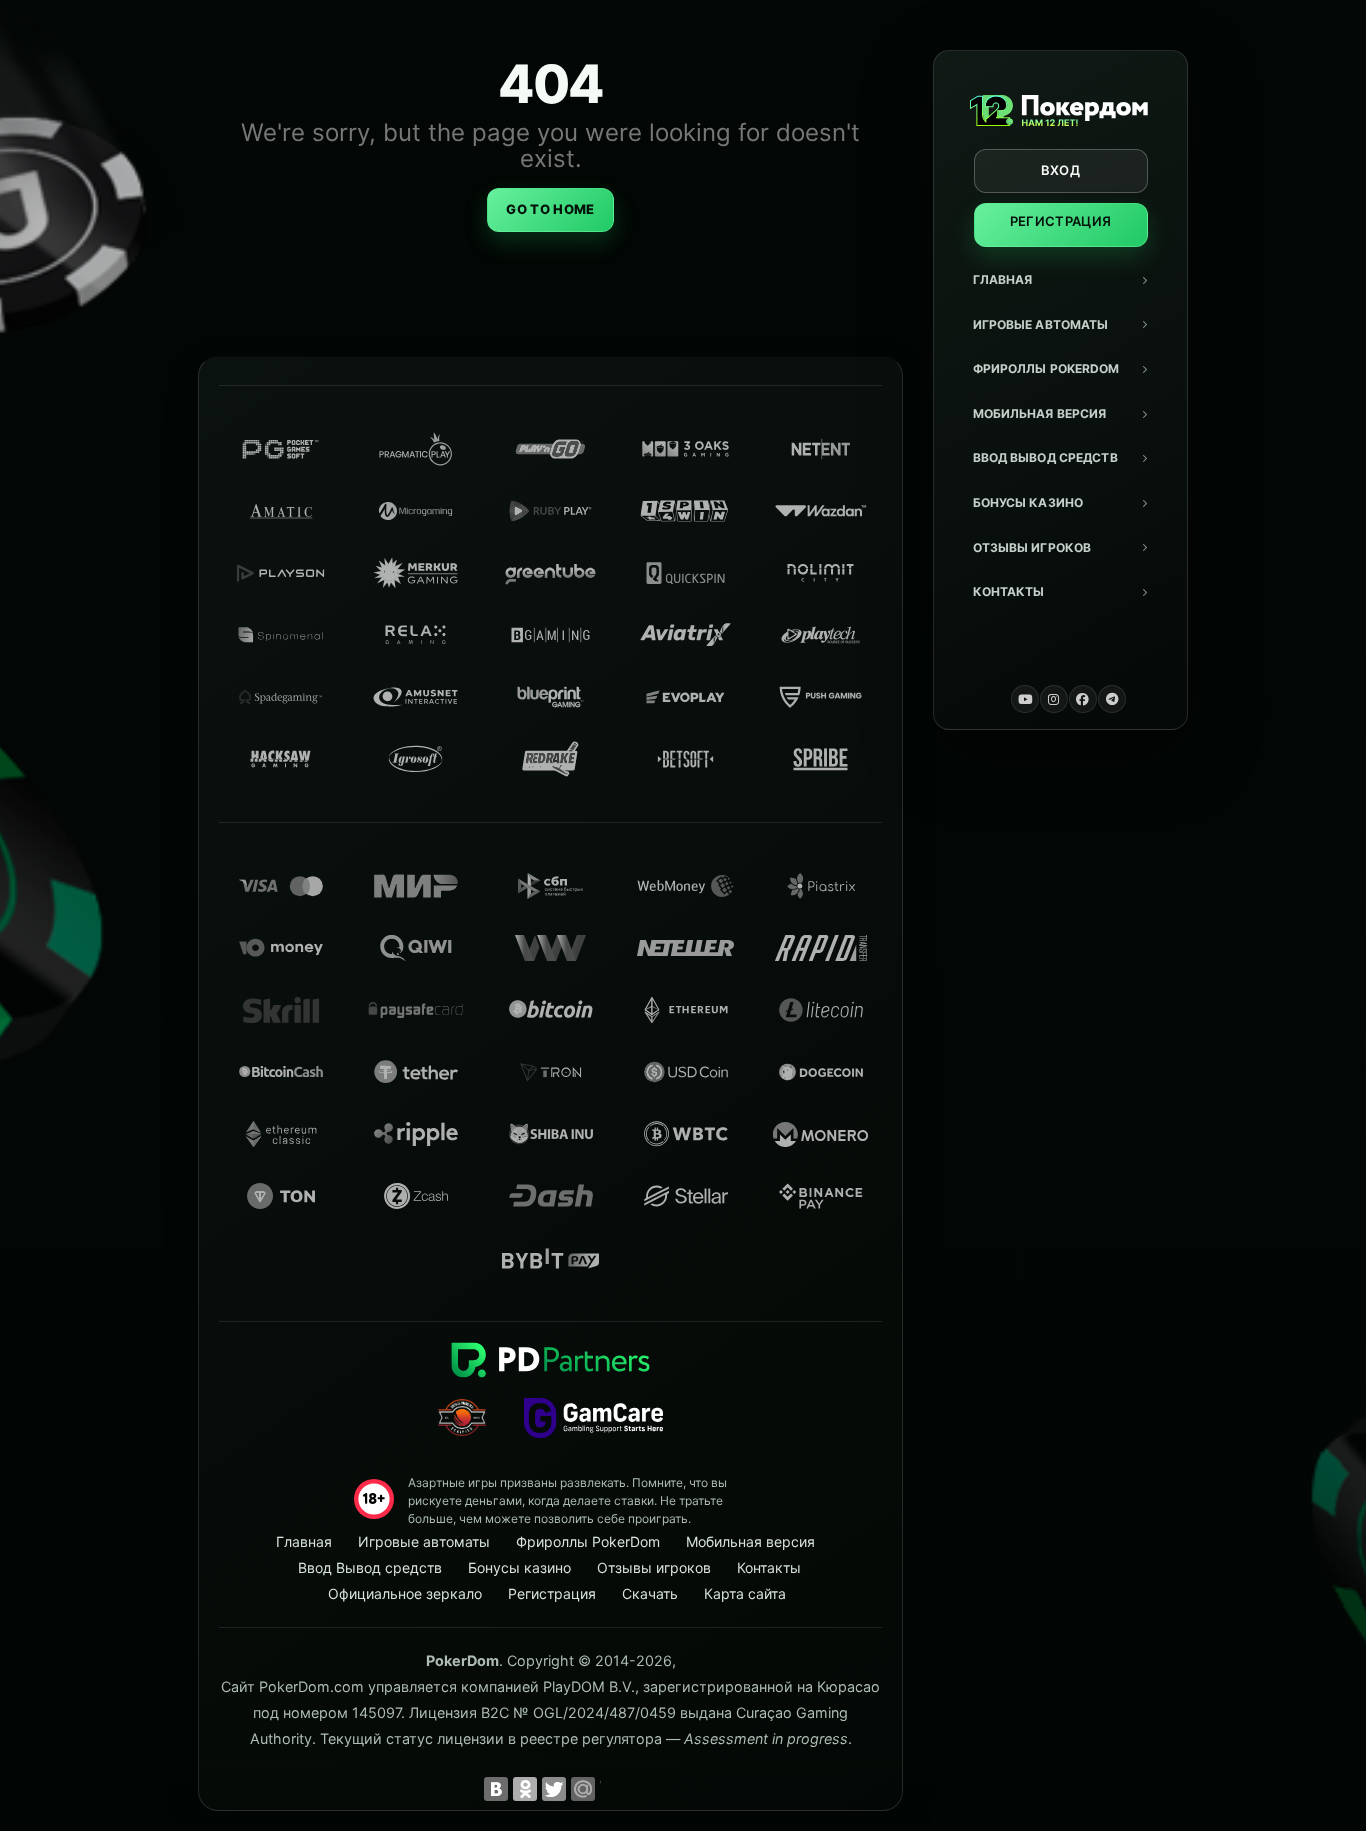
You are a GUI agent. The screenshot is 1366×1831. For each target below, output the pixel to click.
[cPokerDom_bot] (1112, 699)
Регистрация (1061, 221)
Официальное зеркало (405, 1593)
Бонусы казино (1028, 502)
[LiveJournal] (612, 1789)
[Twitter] (554, 1789)
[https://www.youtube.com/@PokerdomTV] (1025, 699)
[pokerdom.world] (1054, 699)
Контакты (1009, 591)
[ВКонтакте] (496, 1789)
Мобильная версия (1040, 413)
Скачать (650, 1593)
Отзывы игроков (1032, 547)
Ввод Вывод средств (1045, 457)
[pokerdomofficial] (1083, 699)
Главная (1003, 279)
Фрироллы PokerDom (1046, 368)
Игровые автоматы (1041, 324)
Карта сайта (745, 1593)
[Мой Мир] (583, 1789)
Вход (1060, 170)
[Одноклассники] (525, 1789)
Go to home (550, 209)
